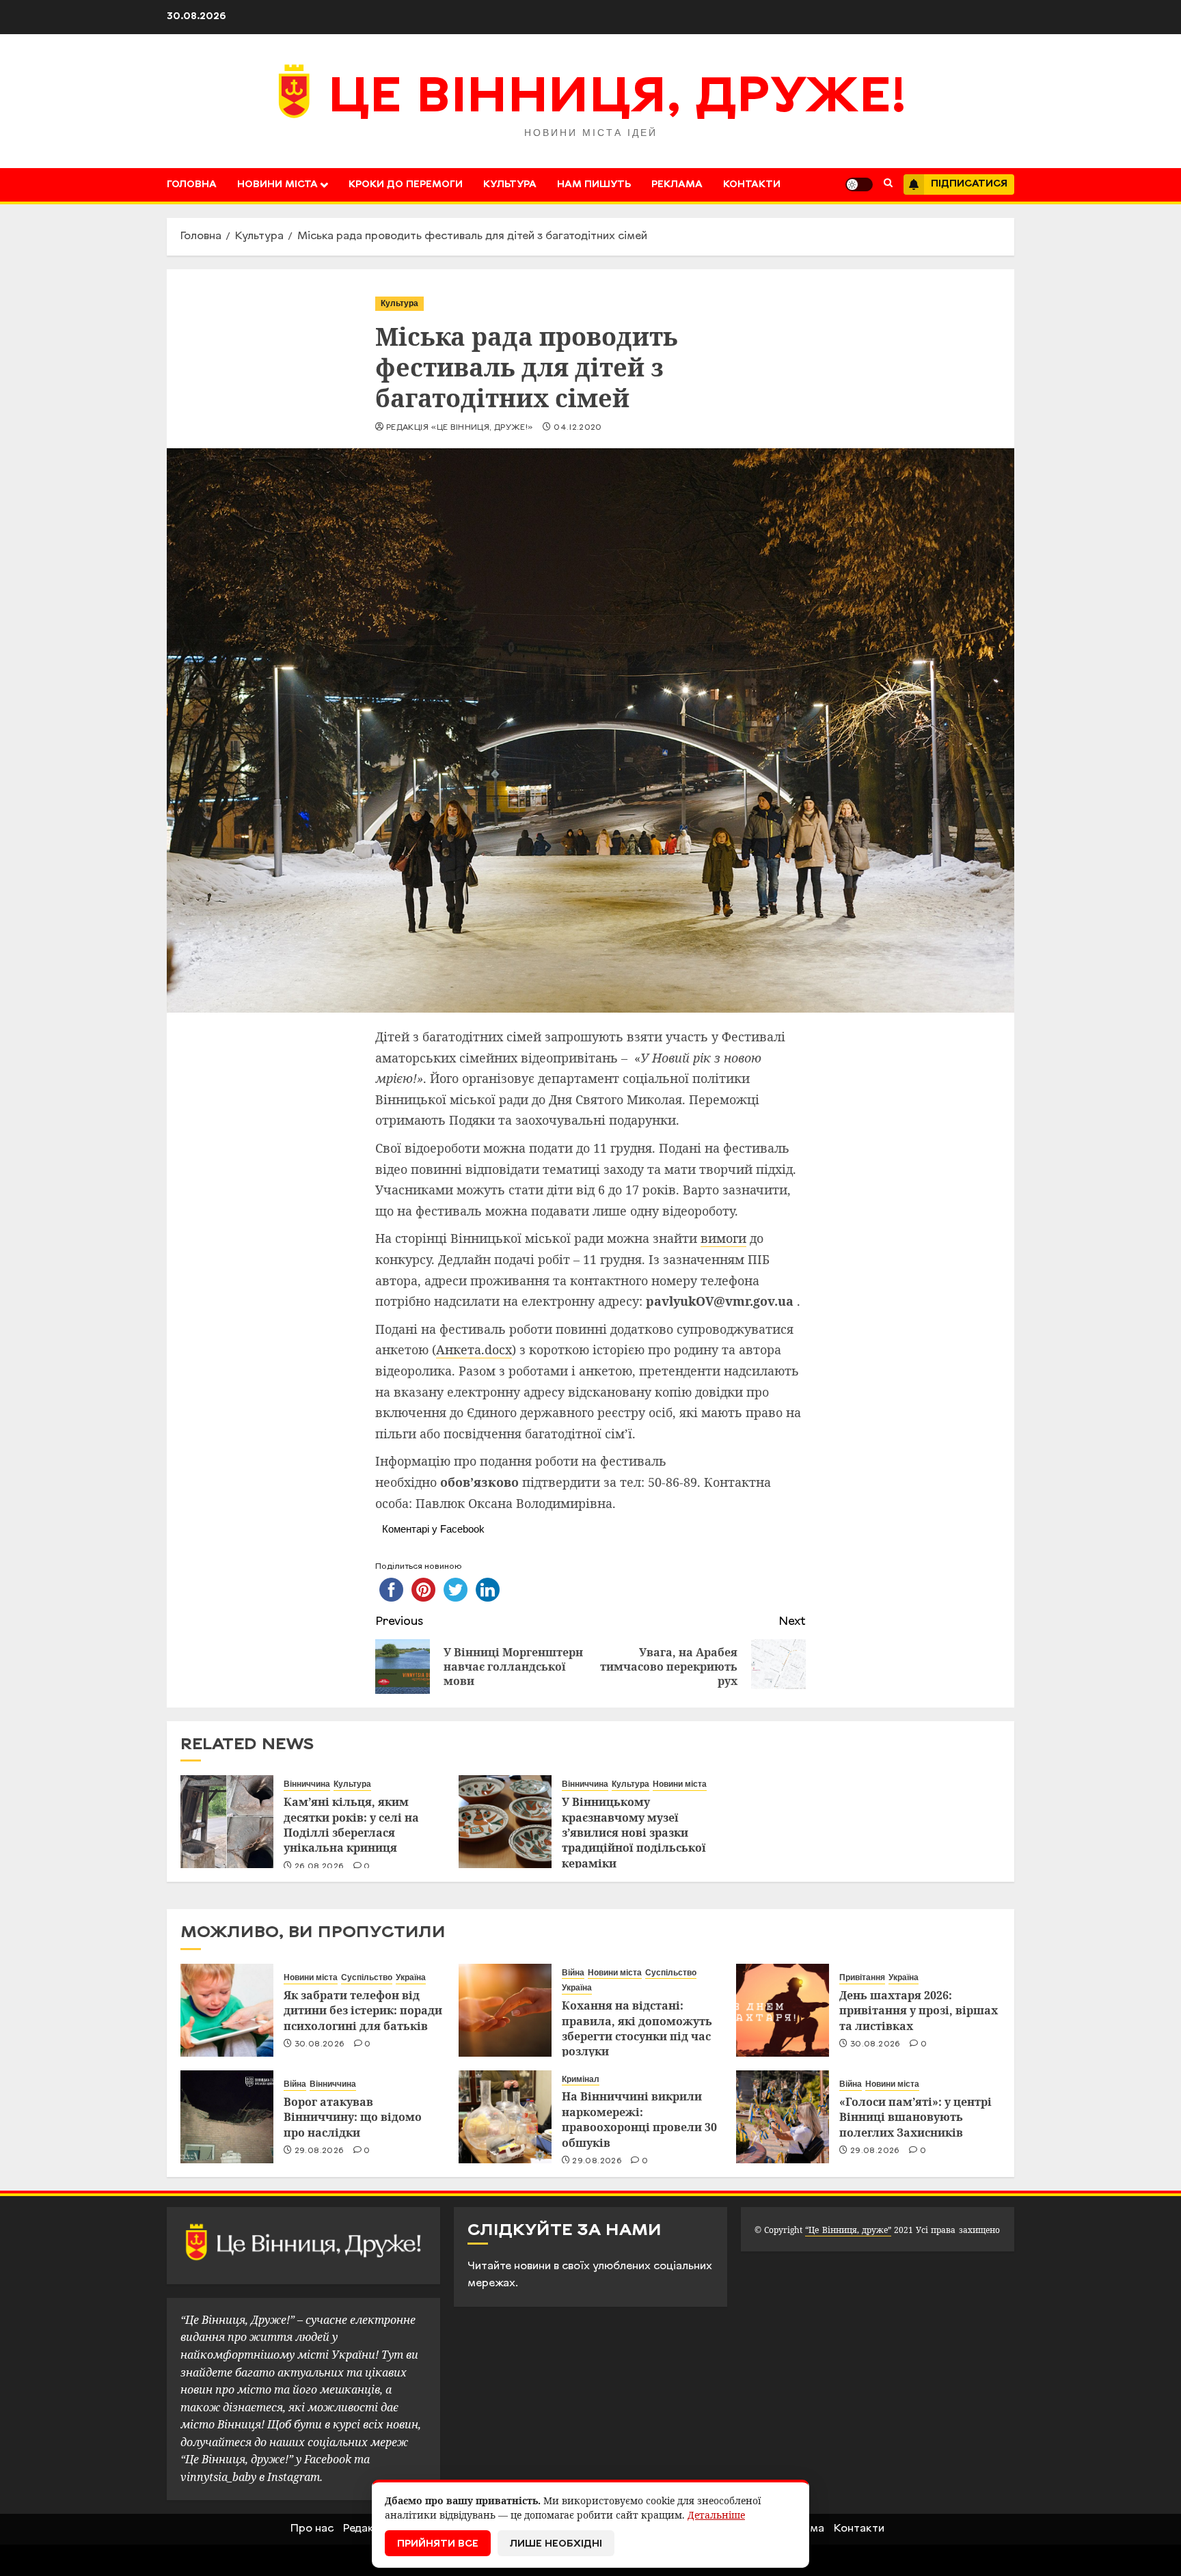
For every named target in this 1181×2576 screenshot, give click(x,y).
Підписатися (969, 184)
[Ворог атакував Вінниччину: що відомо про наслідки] (227, 2117)
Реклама (677, 185)
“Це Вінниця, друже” (848, 2230)
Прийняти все (438, 2544)
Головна (192, 185)
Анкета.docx (474, 1349)
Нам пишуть (594, 185)
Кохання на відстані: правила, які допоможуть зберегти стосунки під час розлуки (637, 2028)
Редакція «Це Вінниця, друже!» (460, 428)
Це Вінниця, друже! (617, 99)
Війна (573, 1973)
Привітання (862, 1977)
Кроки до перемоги (406, 185)
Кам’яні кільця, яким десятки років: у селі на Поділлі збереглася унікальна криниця (351, 1825)
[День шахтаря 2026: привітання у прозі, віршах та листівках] (783, 2010)
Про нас (312, 2529)
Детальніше (716, 2515)
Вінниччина (307, 1784)
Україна (411, 1977)
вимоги (723, 1238)
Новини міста (277, 185)
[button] (888, 184)
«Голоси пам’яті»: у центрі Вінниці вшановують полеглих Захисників (915, 2117)
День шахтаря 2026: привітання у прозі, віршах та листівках (919, 2011)
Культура (510, 185)
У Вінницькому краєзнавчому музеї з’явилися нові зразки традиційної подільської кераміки (634, 1833)
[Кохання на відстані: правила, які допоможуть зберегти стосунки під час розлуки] (505, 2010)
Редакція (366, 2529)
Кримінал (581, 2079)
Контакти (752, 185)
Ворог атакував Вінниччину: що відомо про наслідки (353, 2117)
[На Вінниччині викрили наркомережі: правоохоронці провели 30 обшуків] (505, 2117)
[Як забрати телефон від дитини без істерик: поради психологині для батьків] (227, 2010)
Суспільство (367, 1977)
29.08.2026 (320, 2151)
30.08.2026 (320, 2044)
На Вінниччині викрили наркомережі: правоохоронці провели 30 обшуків (639, 2119)
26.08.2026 (320, 1867)
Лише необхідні (556, 2544)
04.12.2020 (578, 428)
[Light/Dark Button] (859, 184)
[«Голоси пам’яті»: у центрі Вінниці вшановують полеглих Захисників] (783, 2117)
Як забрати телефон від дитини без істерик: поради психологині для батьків (363, 2011)
